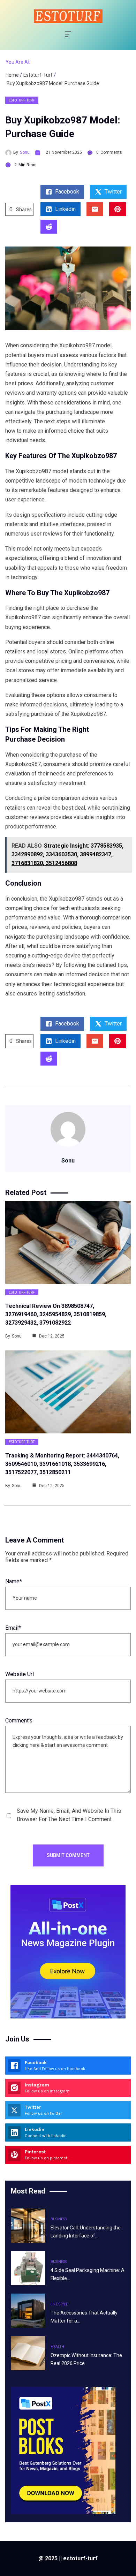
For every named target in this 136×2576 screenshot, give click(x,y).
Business (59, 2219)
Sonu (25, 152)
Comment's (19, 1721)
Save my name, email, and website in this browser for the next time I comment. (69, 1815)
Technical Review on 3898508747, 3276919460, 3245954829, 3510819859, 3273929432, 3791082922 (56, 1314)
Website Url (20, 1674)
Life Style (59, 2304)
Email (13, 1628)
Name (14, 1581)
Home (12, 75)
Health (57, 2347)
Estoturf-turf (38, 75)
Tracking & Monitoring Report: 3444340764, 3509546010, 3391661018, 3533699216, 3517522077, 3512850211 (62, 1464)
